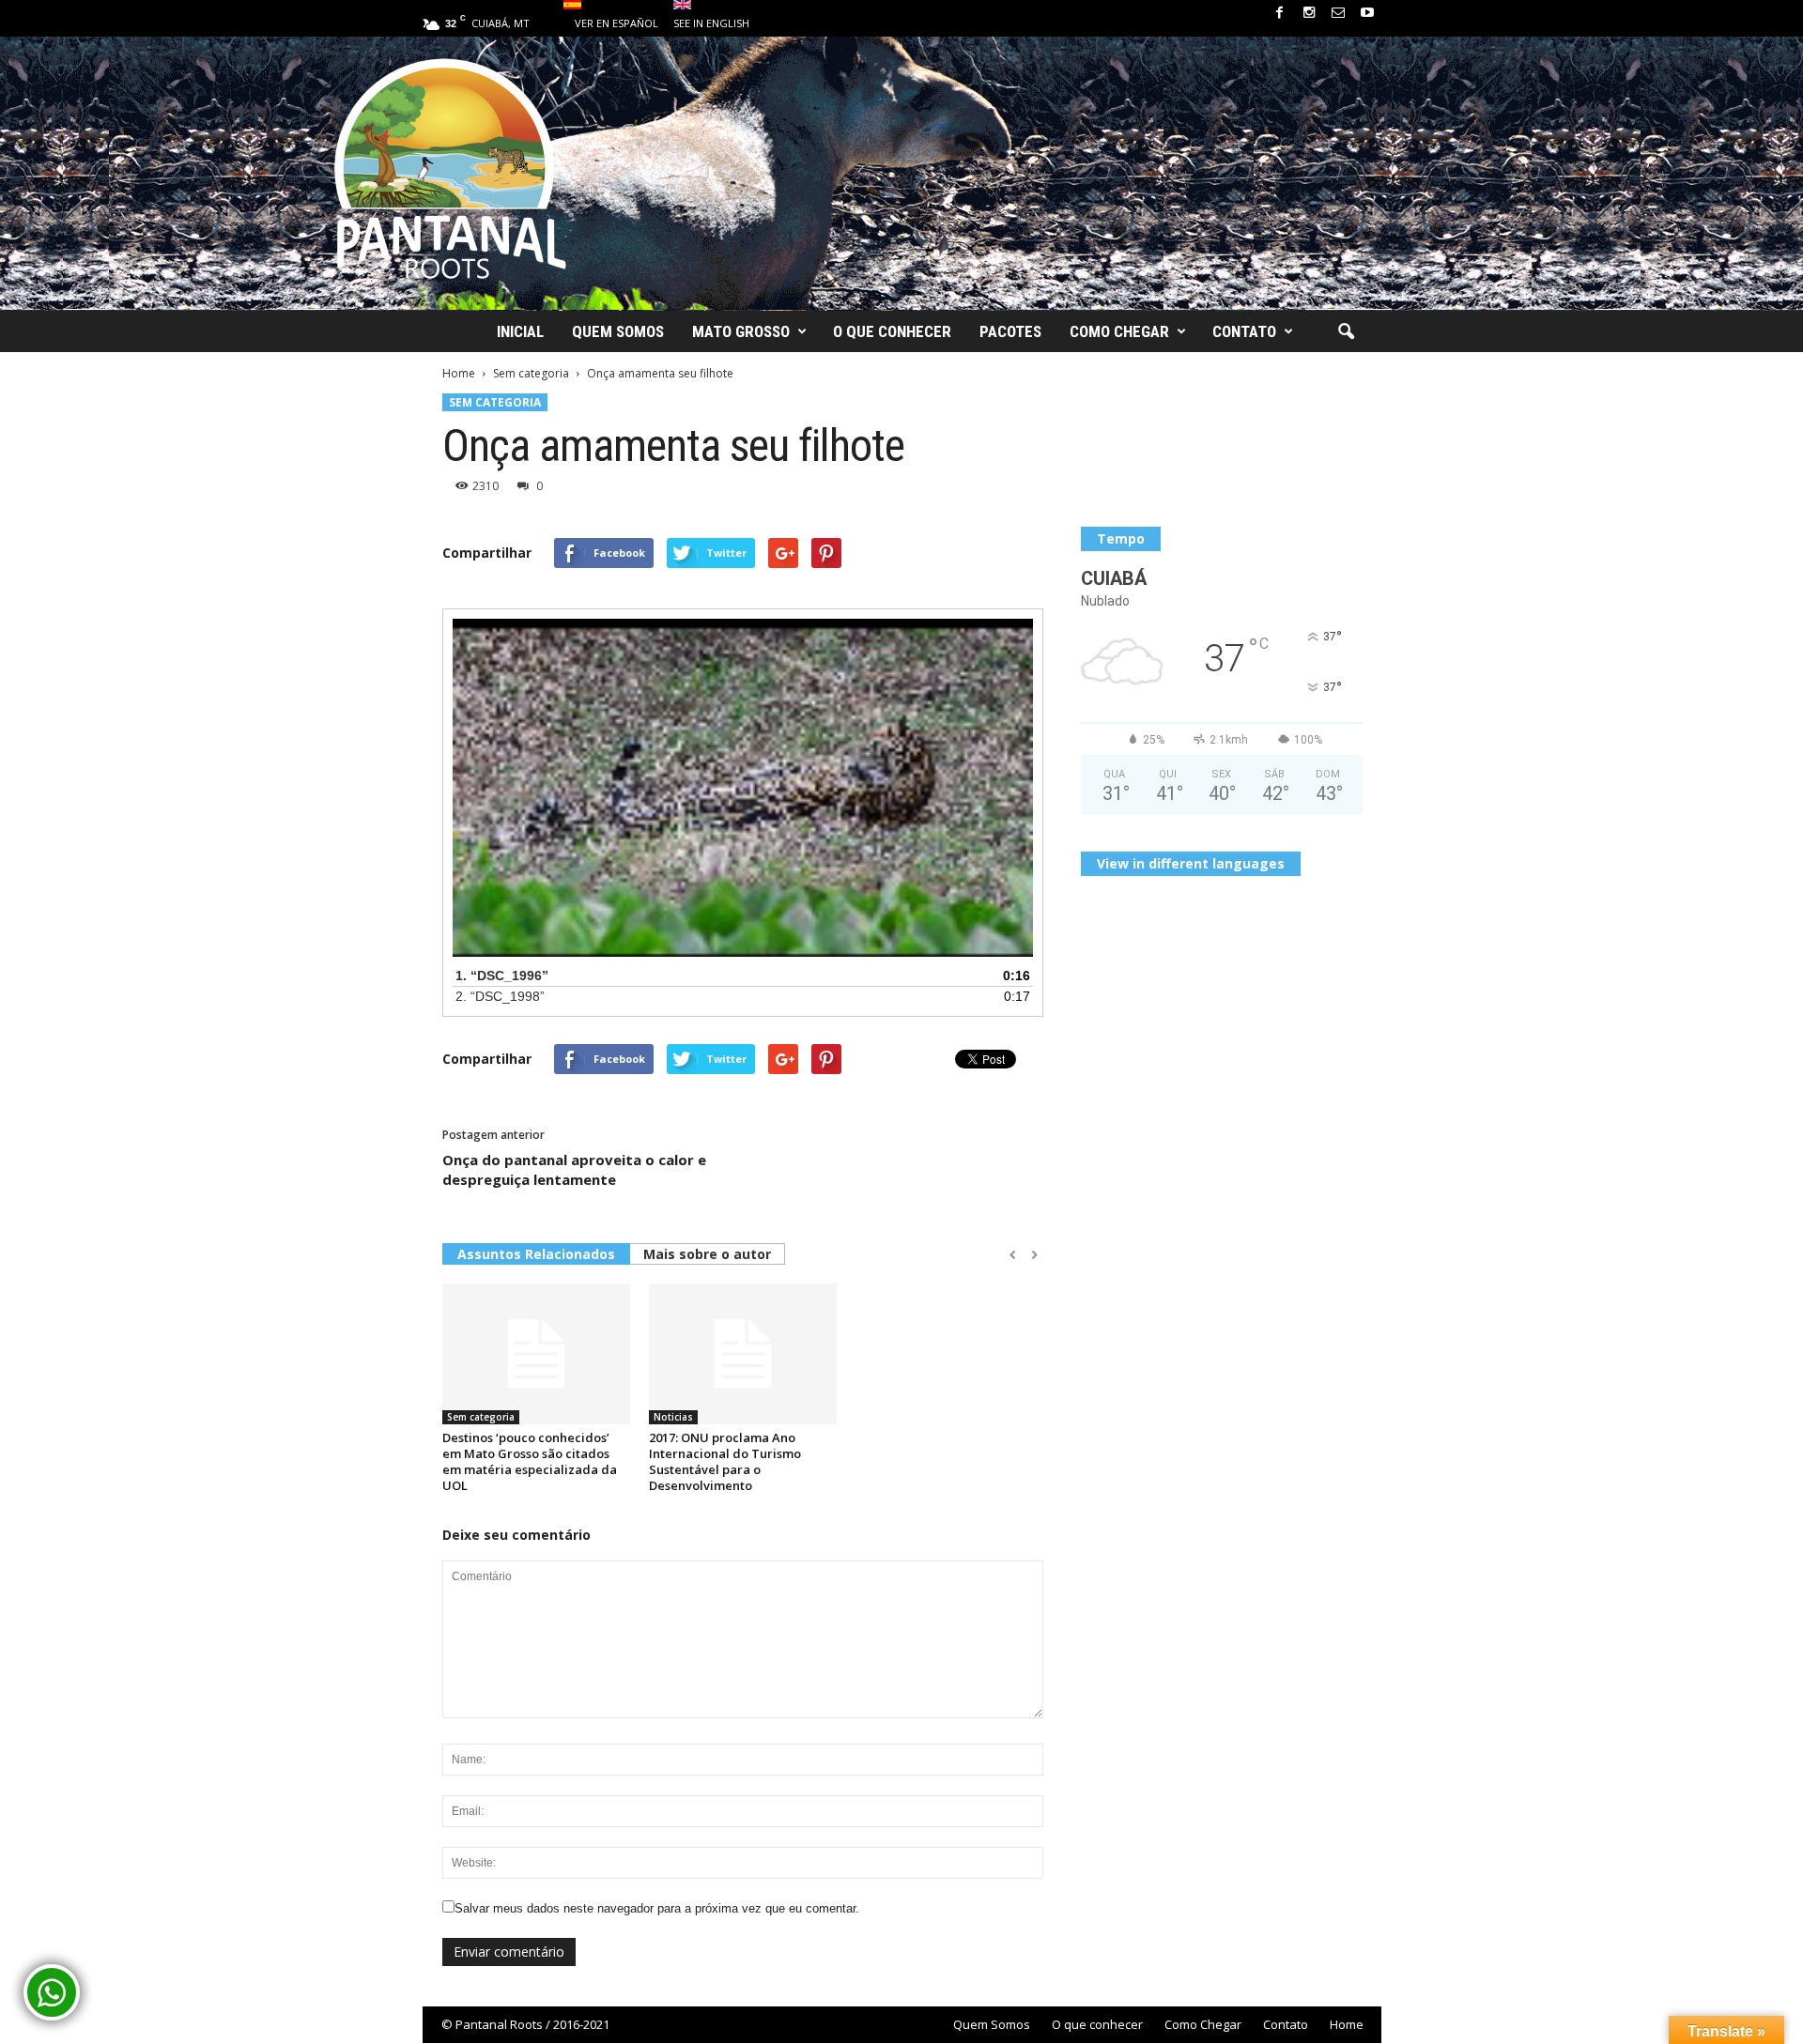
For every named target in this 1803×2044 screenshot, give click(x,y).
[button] (1346, 332)
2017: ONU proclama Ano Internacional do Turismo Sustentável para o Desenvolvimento (725, 1461)
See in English (711, 23)
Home (1347, 2024)
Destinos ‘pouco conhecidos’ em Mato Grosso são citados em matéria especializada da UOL (530, 1461)
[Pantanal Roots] (901, 174)
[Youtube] (1367, 14)
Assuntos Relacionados (536, 1254)
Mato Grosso (741, 331)
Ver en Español (616, 23)
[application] (743, 788)
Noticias (673, 1417)
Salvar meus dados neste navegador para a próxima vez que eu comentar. (657, 1908)
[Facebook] (1280, 14)
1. (502, 976)
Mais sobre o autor (707, 1254)
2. (500, 996)
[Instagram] (1309, 14)
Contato (1244, 331)
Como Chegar (1119, 331)
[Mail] (1338, 14)
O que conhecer (892, 331)
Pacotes (1010, 331)
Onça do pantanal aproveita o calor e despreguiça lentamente (574, 1169)
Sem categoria (495, 402)
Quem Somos (618, 331)
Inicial (520, 331)
